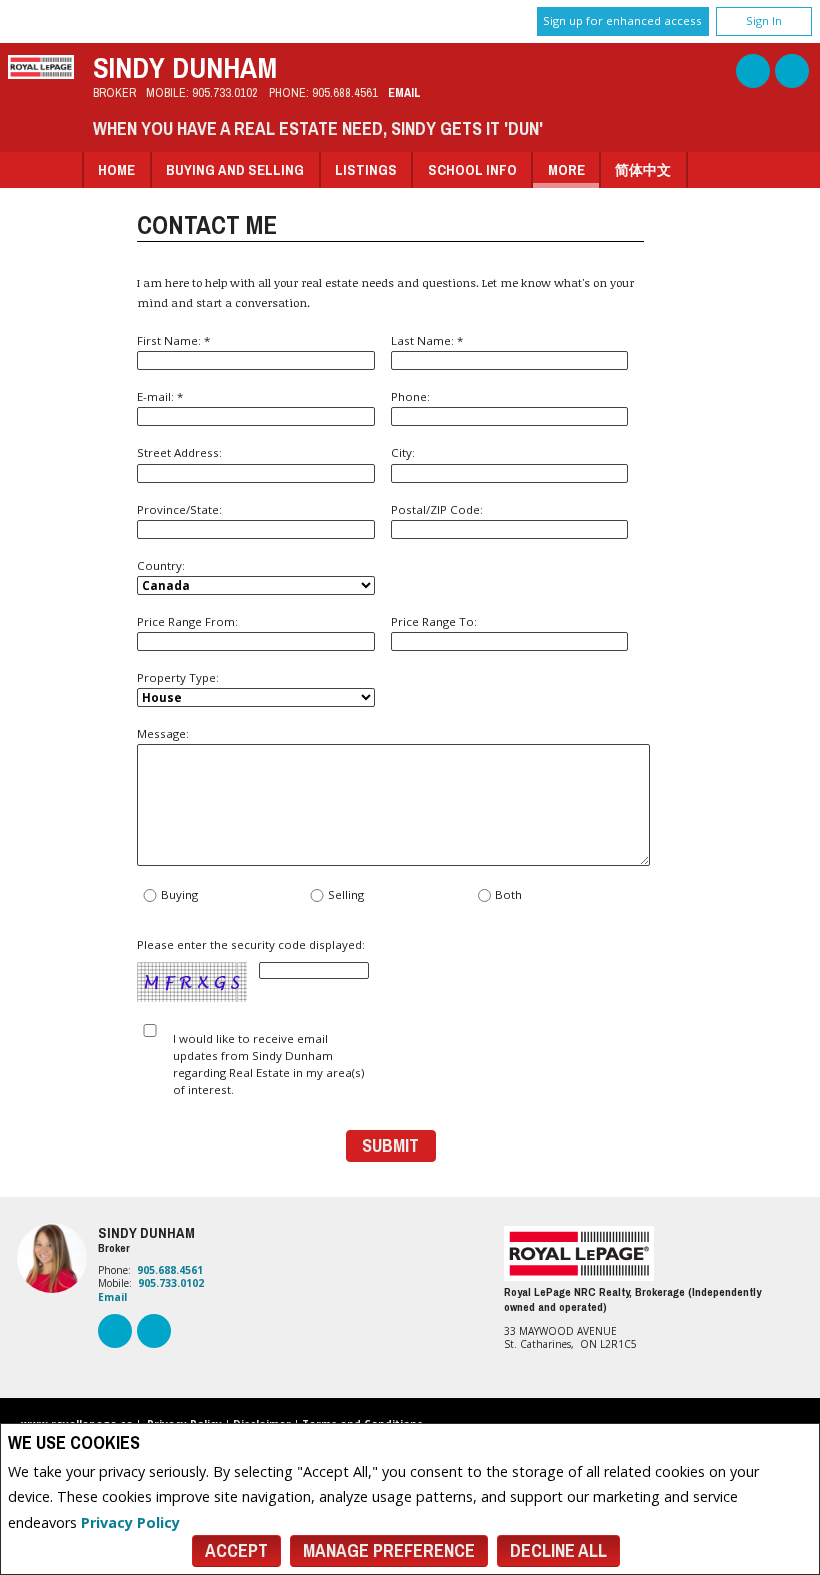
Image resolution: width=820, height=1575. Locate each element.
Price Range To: (434, 621)
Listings (366, 169)
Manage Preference (389, 1550)
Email (404, 92)
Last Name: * (427, 340)
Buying (179, 895)
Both (508, 895)
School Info (472, 169)
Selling (346, 895)
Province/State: (179, 509)
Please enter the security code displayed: (251, 945)
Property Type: (178, 677)
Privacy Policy (130, 1522)
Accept (236, 1550)
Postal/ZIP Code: (437, 509)
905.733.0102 (225, 92)
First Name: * (173, 340)
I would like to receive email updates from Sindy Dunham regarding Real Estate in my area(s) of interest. (268, 1064)
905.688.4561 (345, 92)
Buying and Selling (235, 169)
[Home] (41, 73)
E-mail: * (160, 396)
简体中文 (643, 169)
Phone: (410, 396)
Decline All (558, 1550)
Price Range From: (187, 621)
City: (403, 452)
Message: (163, 733)
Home (116, 169)
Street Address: (179, 452)
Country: (161, 565)
